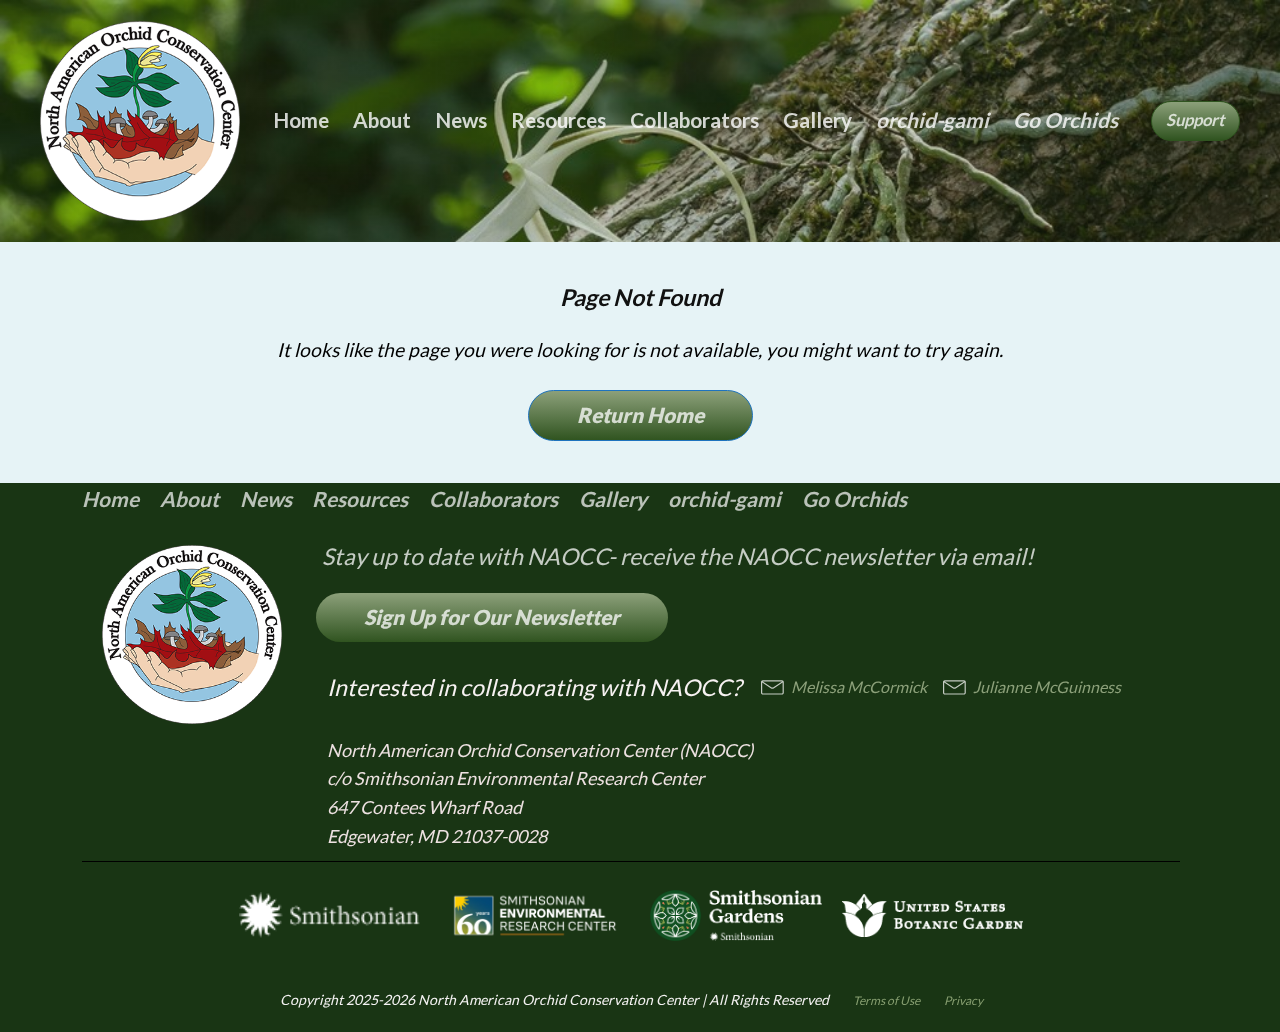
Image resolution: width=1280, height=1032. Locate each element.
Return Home (640, 414)
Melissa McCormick (859, 686)
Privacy (963, 1000)
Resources (558, 119)
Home (301, 119)
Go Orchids (1065, 119)
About (382, 119)
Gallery (817, 119)
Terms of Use (886, 1000)
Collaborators (694, 119)
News (461, 119)
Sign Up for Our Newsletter (492, 616)
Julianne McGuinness (1047, 686)
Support (1195, 120)
